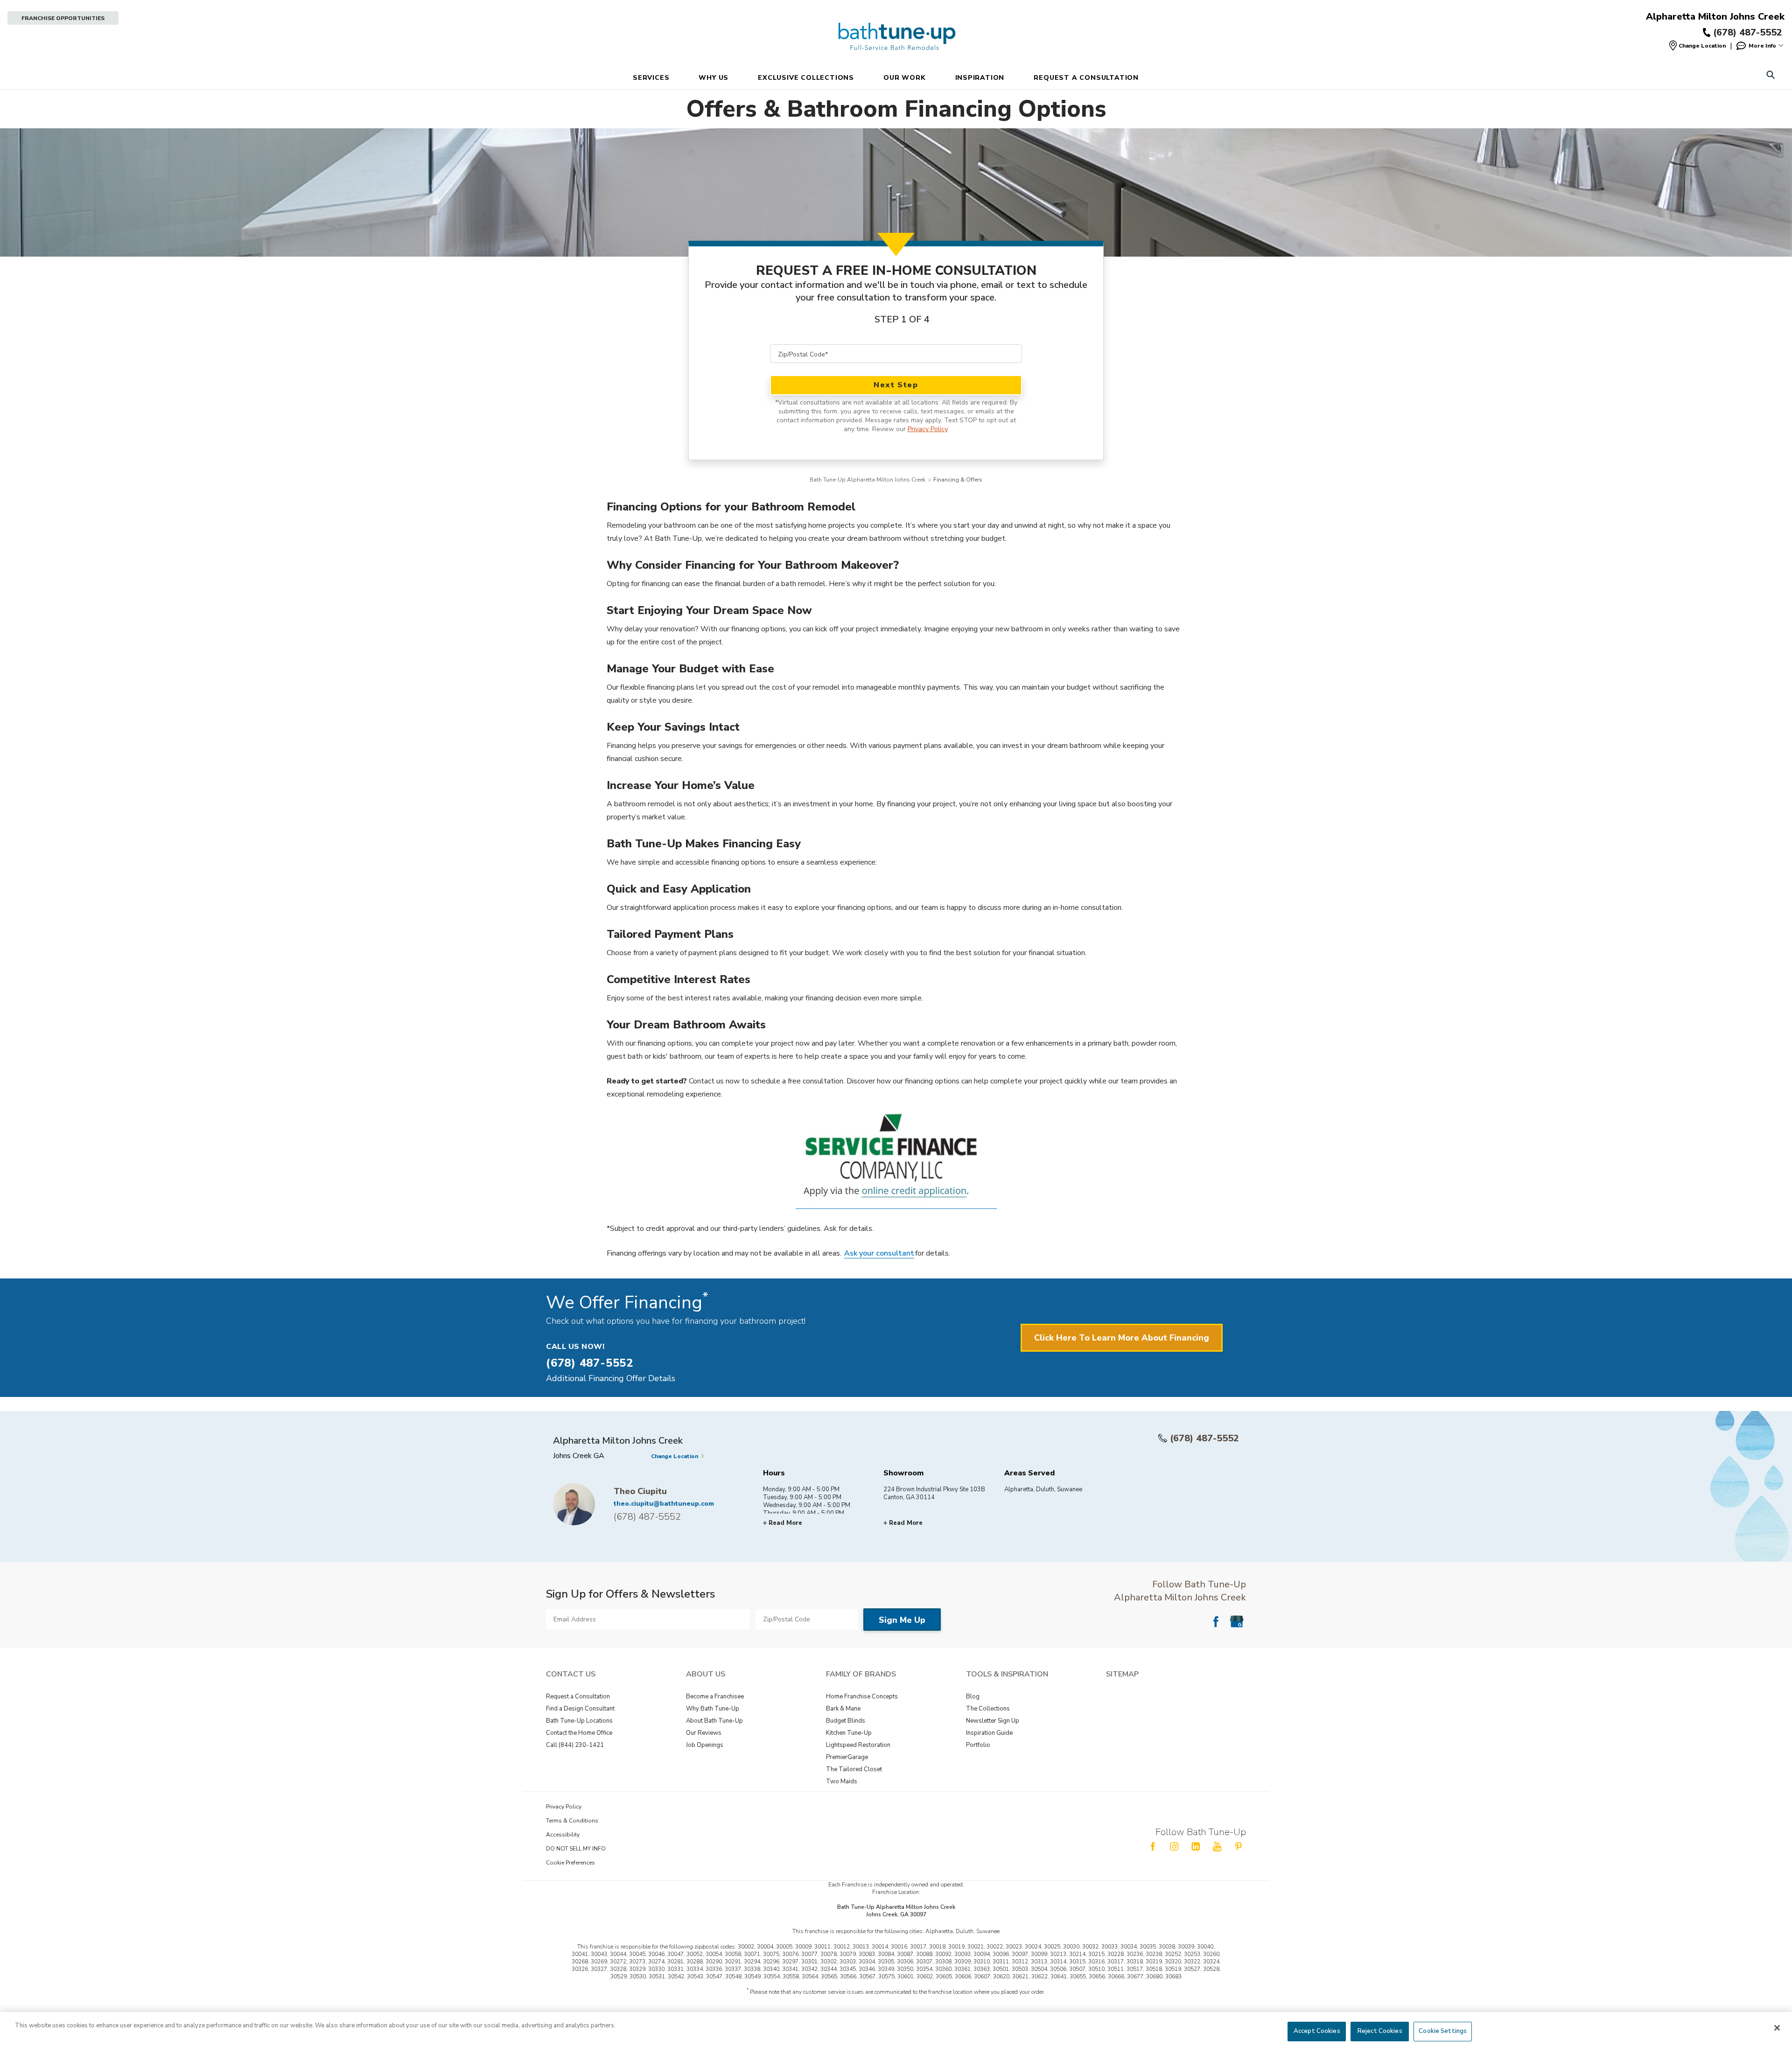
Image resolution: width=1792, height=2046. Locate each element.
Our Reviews (704, 1733)
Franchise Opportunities (63, 18)
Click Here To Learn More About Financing (1122, 1338)
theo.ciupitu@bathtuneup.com (664, 1504)
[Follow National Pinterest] (1239, 1846)
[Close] (1777, 2028)
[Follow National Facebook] (1153, 1846)
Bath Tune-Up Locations (579, 1721)
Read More (785, 1523)
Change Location (1702, 46)
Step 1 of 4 (902, 319)
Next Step (896, 385)
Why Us (714, 78)
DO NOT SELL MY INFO (576, 1849)
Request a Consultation (578, 1697)
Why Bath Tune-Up (713, 1709)
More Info (1762, 46)
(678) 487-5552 (1204, 1438)
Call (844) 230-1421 (575, 1745)
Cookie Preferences (570, 1863)
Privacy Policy (927, 429)
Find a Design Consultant (580, 1709)
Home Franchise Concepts (862, 1697)
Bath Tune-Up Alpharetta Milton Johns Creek (868, 480)
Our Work (904, 78)
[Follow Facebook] (1216, 1621)
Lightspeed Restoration (858, 1745)
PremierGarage (847, 1757)
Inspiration (980, 78)
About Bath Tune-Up (714, 1721)
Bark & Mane (843, 1709)
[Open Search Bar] (1770, 76)
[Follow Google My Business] (1237, 1621)
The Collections (988, 1709)
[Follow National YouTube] (1217, 1846)
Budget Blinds (846, 1721)
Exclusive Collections (806, 78)
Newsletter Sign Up (993, 1721)
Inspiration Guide (989, 1733)
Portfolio (978, 1745)
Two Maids (842, 1781)
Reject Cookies (1380, 2031)
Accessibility (563, 1835)
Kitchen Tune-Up (849, 1733)
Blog (973, 1697)
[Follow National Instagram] (1174, 1846)
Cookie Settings (1443, 2031)
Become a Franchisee (715, 1697)
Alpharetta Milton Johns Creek (1715, 17)
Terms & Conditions (572, 1821)
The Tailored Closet (854, 1769)
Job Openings (705, 1745)
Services (651, 78)
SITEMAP (1122, 1674)
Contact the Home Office (579, 1733)
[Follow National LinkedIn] (1196, 1846)
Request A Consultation (1086, 78)
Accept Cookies (1317, 2031)
